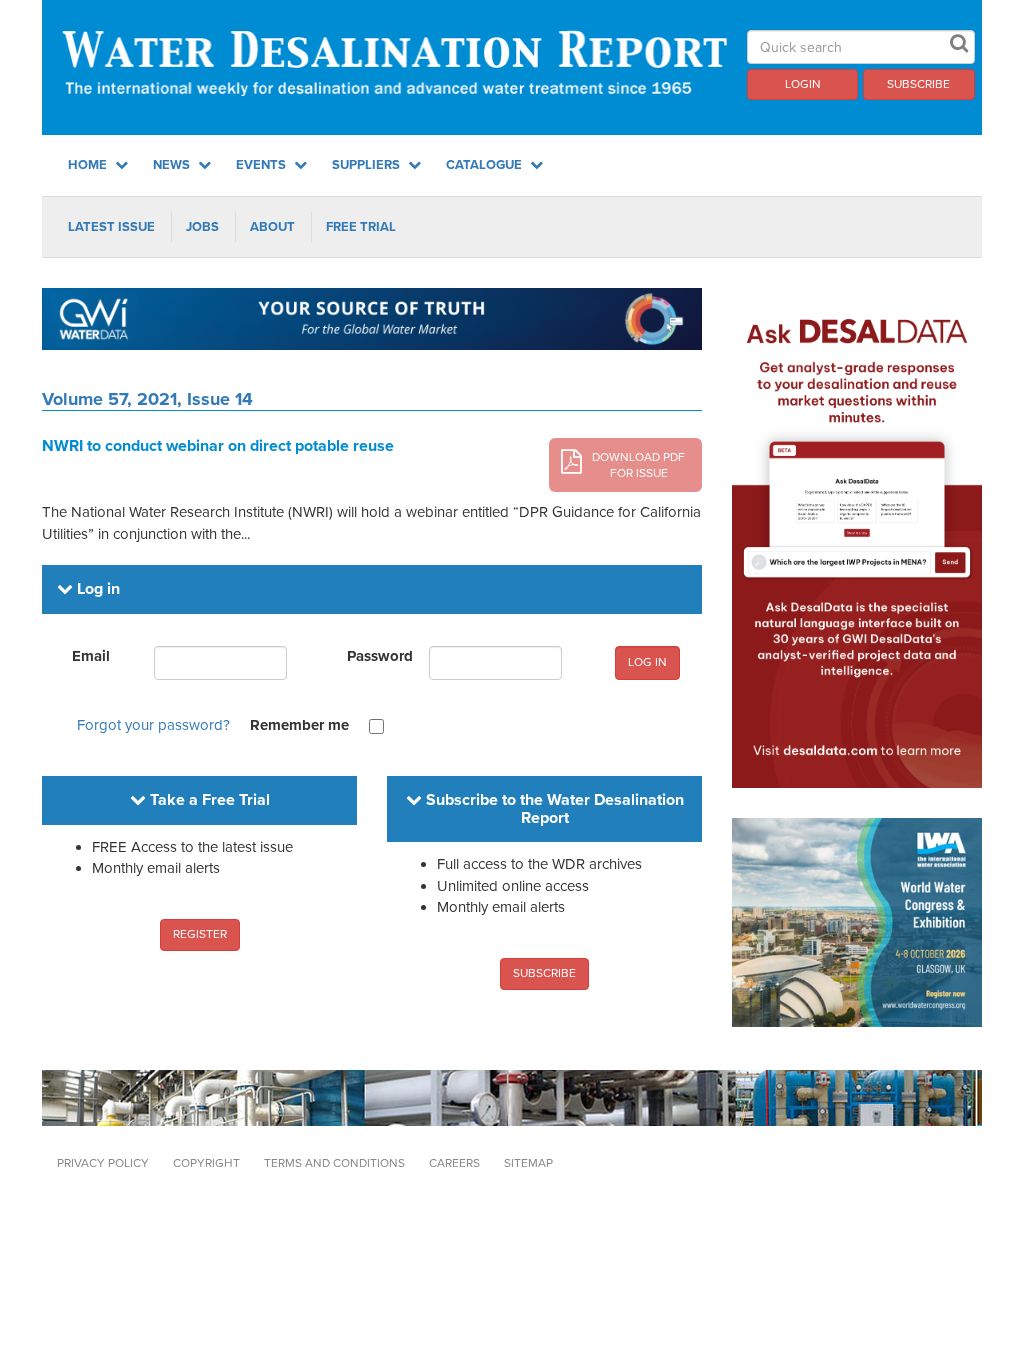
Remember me (299, 725)
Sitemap (528, 1163)
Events (262, 165)
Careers (454, 1163)
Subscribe (918, 84)
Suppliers (367, 165)
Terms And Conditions (334, 1163)
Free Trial (361, 227)
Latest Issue (111, 227)
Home (89, 165)
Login (803, 84)
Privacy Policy (103, 1163)
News (173, 165)
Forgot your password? (153, 725)
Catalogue (485, 165)
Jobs (202, 227)
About (272, 227)
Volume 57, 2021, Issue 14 (147, 399)
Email (91, 656)
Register (200, 934)
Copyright (206, 1163)
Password (380, 656)
